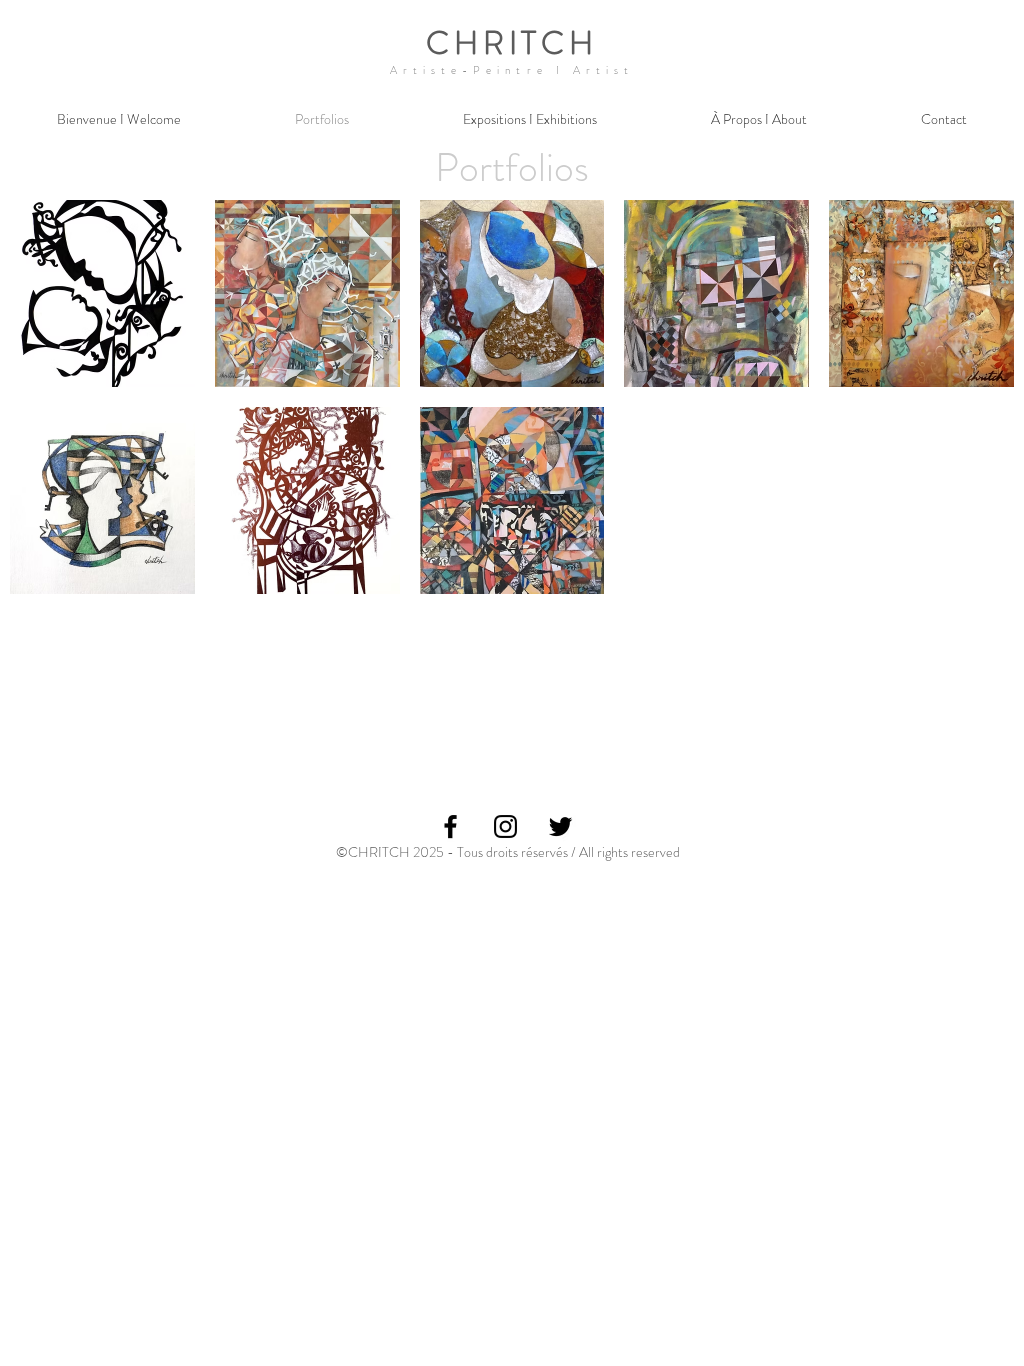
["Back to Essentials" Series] (102, 500)
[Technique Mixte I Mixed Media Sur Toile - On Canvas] (512, 293)
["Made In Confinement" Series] (307, 500)
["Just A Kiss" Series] (921, 293)
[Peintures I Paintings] (307, 293)
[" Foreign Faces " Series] (512, 500)
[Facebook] (450, 826)
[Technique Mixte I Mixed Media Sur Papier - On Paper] (716, 293)
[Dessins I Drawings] (102, 293)
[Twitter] (560, 826)
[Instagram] (505, 826)
